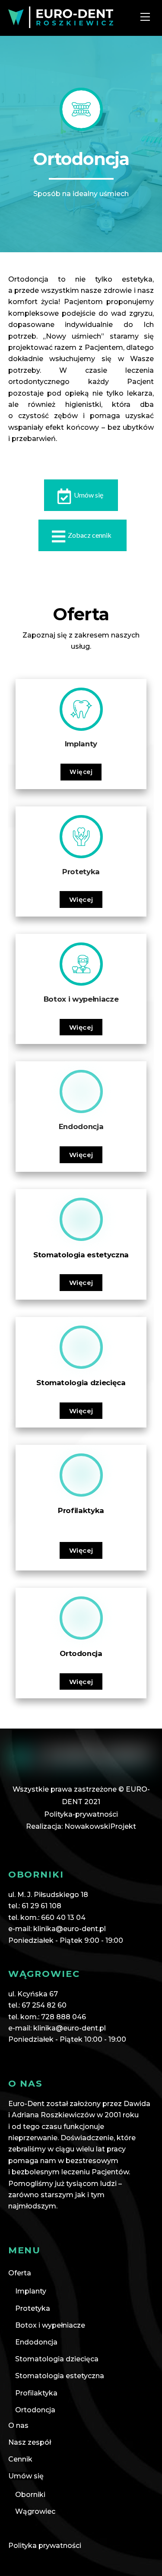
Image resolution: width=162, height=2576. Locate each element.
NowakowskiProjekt (100, 1826)
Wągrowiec (35, 2511)
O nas (18, 2425)
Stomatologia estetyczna (60, 2376)
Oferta (20, 2273)
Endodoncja (36, 2342)
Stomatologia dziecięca (57, 2359)
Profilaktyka (36, 2393)
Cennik (20, 2459)
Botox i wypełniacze (50, 2325)
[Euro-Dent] (61, 24)
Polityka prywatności (45, 2546)
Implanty (31, 2291)
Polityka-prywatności (81, 1814)
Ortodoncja (35, 2410)
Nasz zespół (30, 2442)
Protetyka (33, 2308)
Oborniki (30, 2495)
